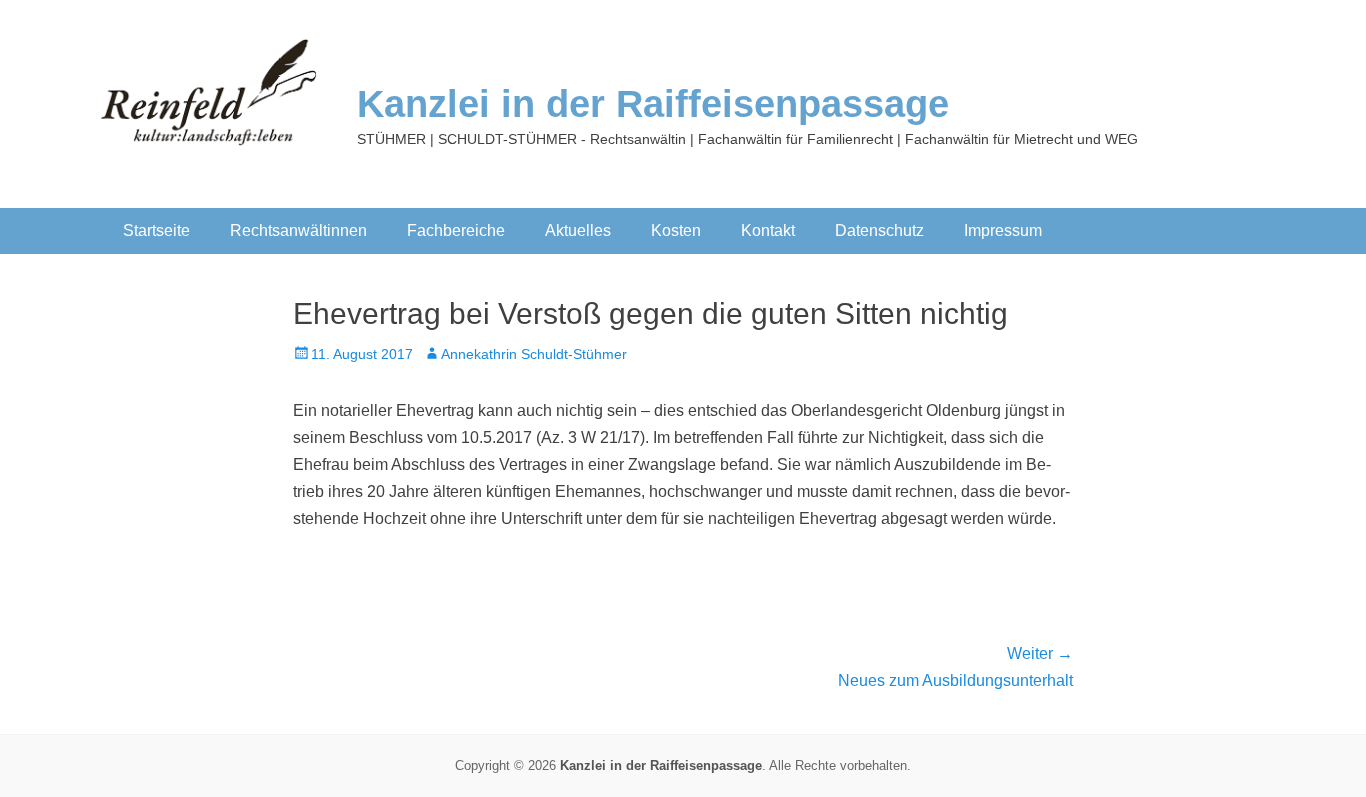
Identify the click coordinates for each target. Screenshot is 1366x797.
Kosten (676, 230)
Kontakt (768, 230)
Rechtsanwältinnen (298, 230)
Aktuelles (578, 230)
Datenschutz (879, 230)
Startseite (156, 230)
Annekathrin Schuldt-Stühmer (534, 354)
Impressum (1003, 230)
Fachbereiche (456, 230)
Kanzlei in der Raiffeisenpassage (653, 104)
